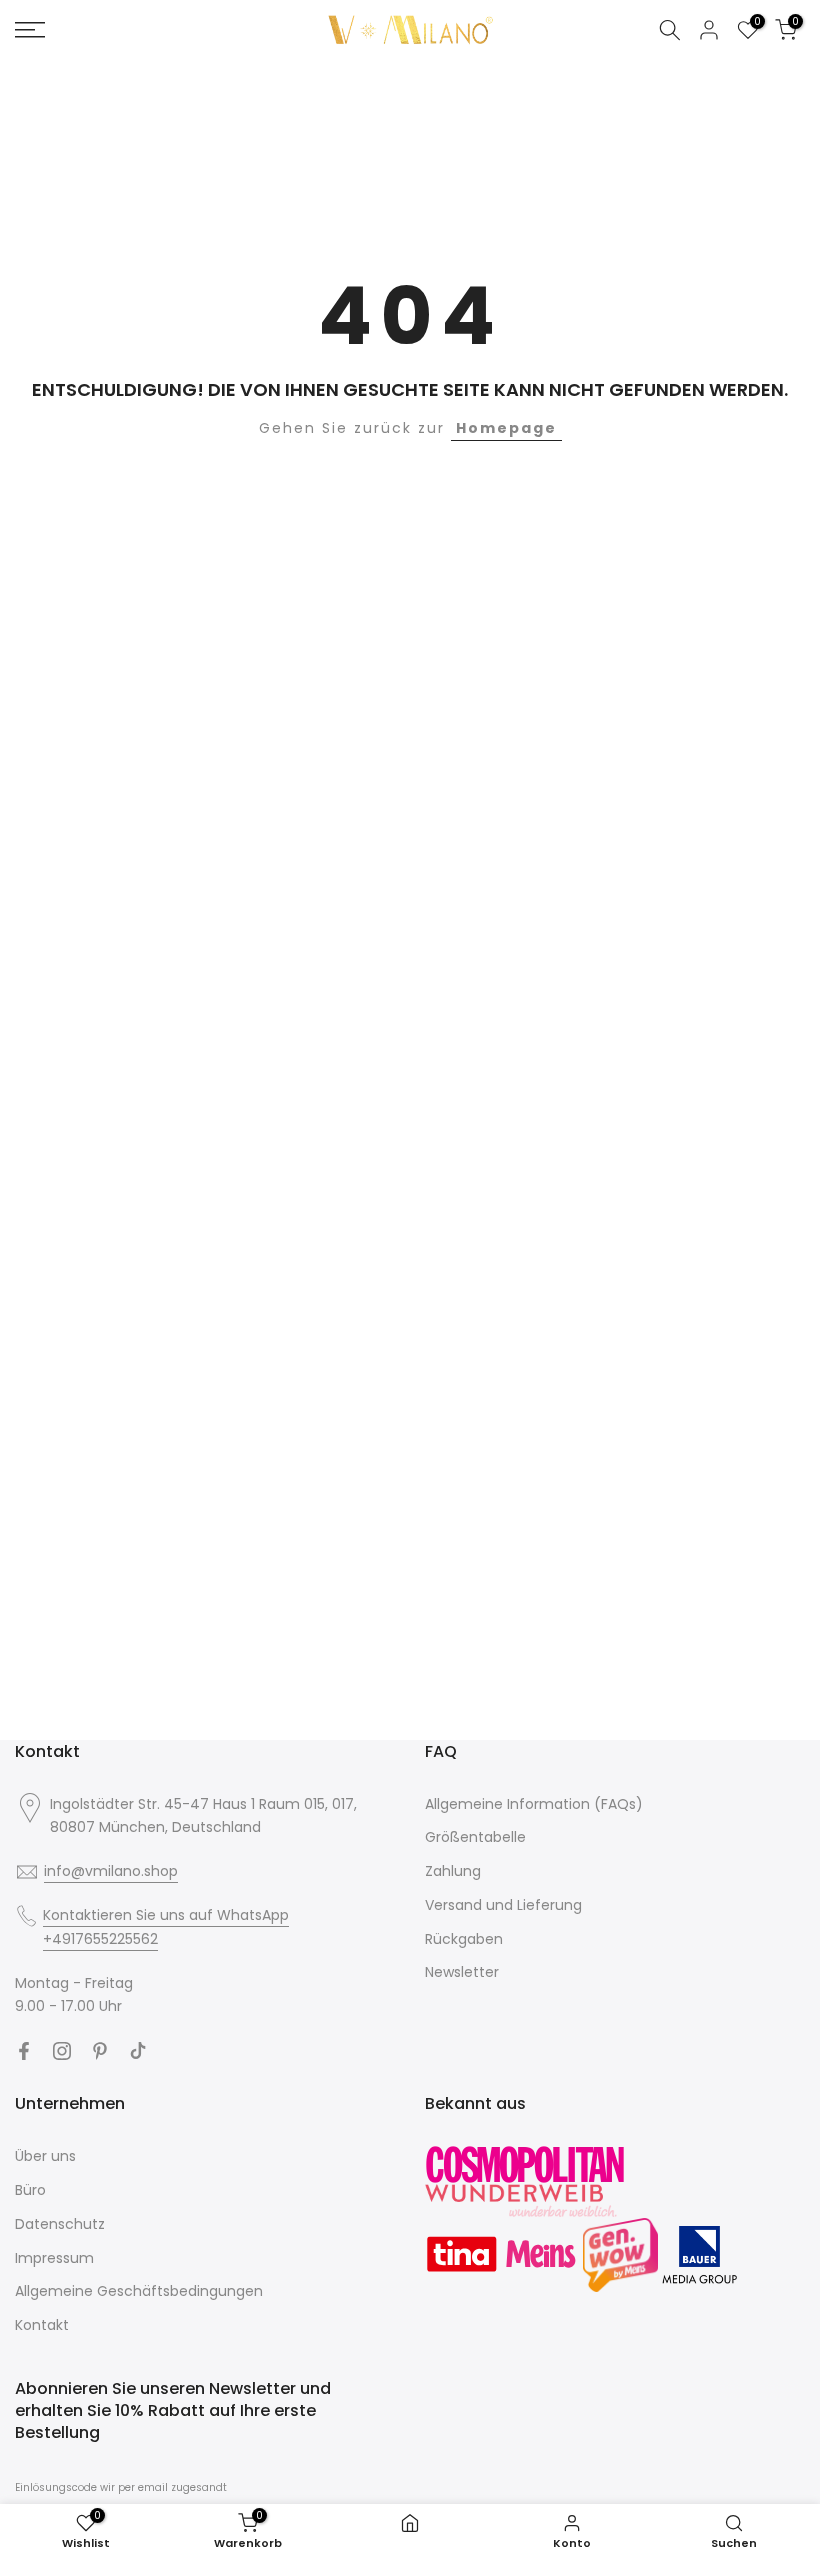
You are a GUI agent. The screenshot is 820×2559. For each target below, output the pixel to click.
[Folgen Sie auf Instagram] (62, 2051)
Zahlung (453, 1871)
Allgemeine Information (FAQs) (534, 1804)
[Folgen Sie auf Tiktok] (138, 2051)
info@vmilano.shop (111, 1871)
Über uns (45, 2156)
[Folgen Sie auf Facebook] (24, 2051)
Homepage (506, 428)
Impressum (54, 2258)
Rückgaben (464, 1939)
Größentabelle (475, 1837)
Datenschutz (60, 2224)
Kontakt (42, 2325)
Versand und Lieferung (503, 1905)
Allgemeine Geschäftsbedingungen (139, 2291)
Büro (30, 2190)
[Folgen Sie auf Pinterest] (100, 2051)
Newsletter (462, 1972)
